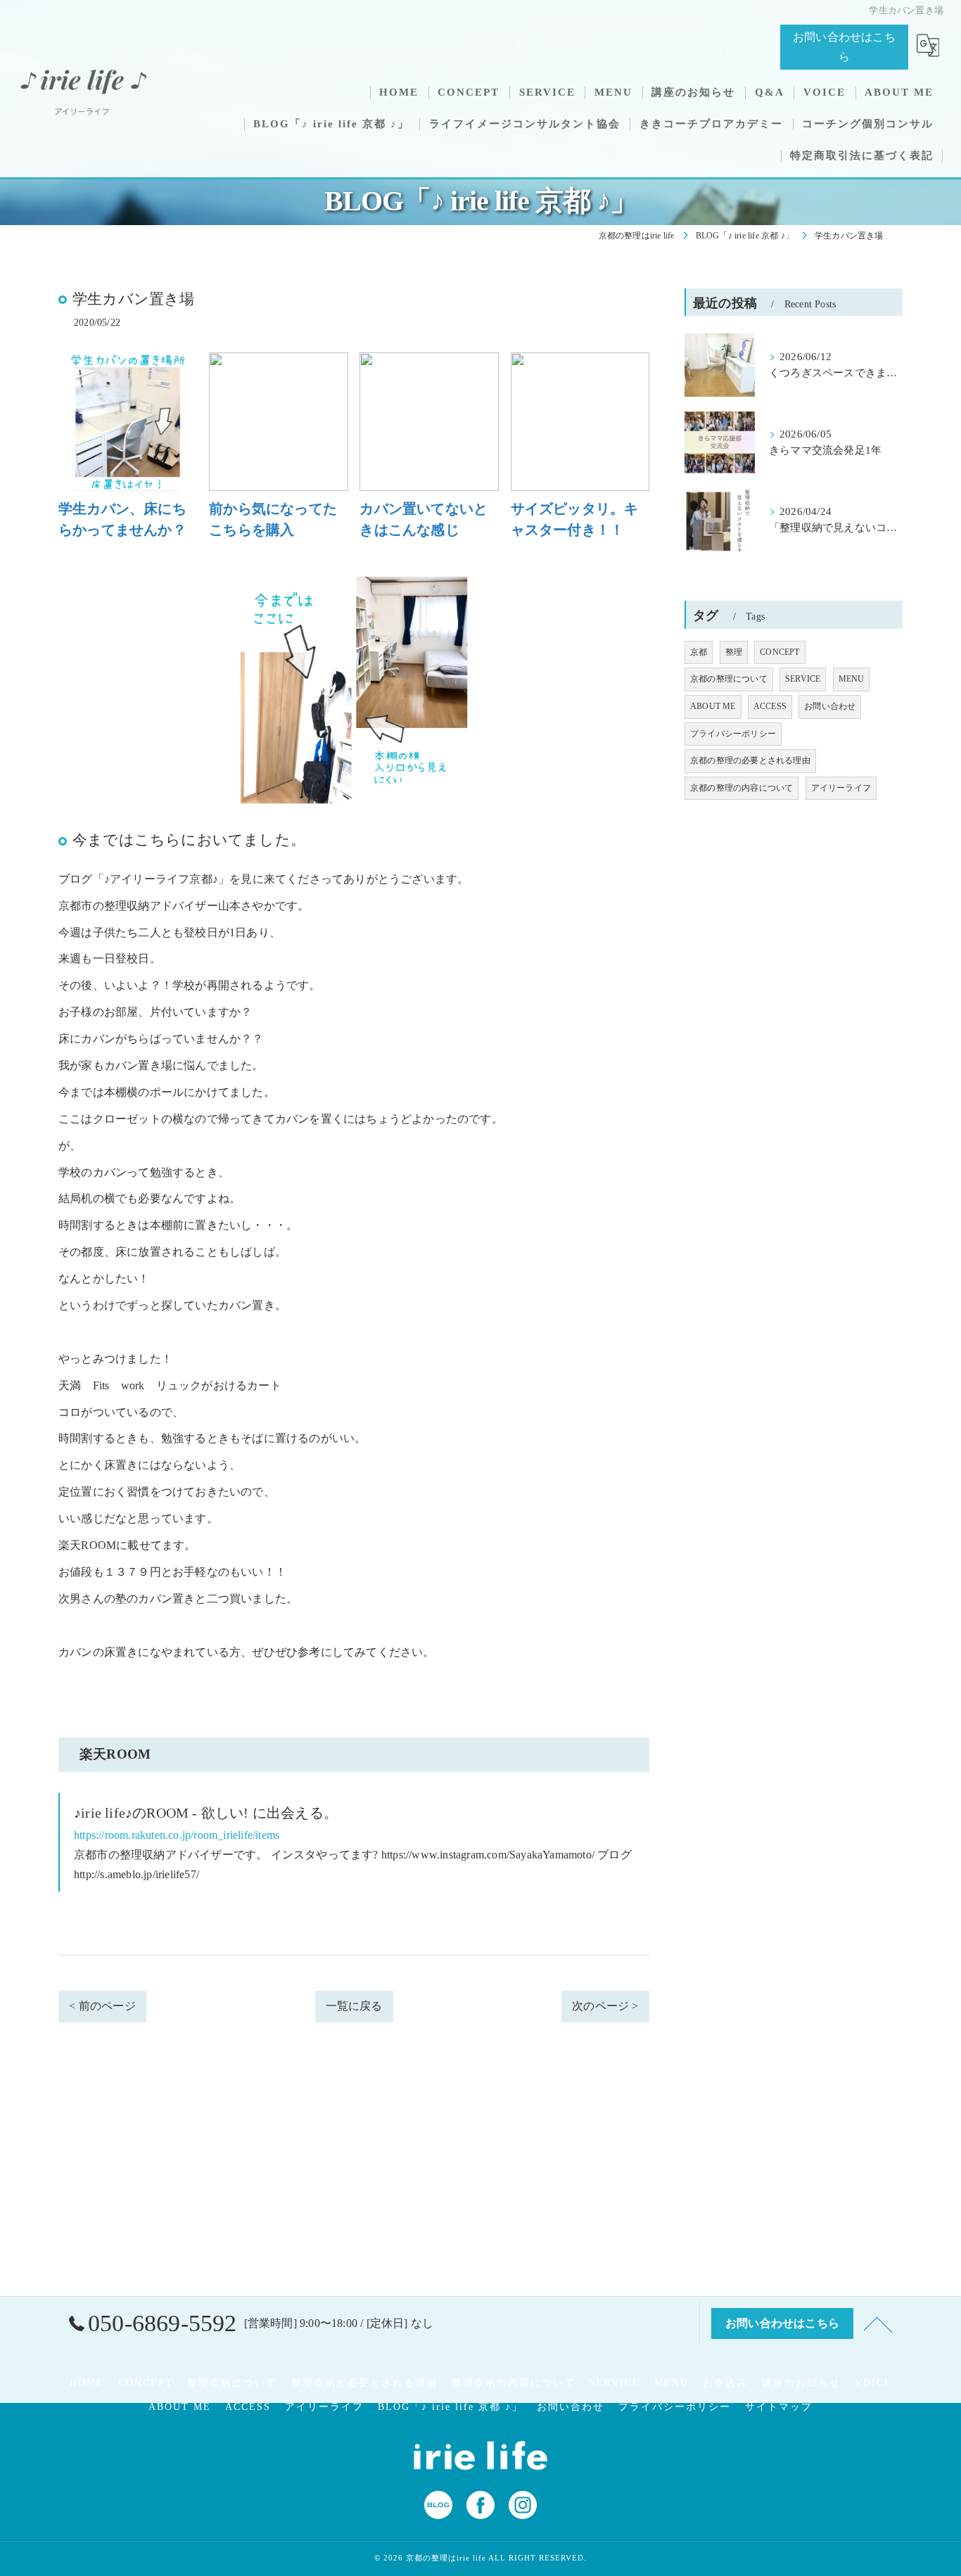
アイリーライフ (841, 788)
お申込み (725, 2383)
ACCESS (770, 706)
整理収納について (232, 2383)
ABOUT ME (713, 706)
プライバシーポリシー (733, 734)
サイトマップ (779, 2407)
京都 (699, 652)
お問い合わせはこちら (844, 47)
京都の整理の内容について (742, 788)
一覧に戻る (354, 2006)
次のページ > (605, 2006)
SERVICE (803, 679)
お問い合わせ (830, 706)
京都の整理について (729, 679)
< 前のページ (102, 2006)
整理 (734, 652)
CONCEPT (779, 652)
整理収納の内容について (514, 2383)
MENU (852, 679)
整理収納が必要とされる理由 (364, 2383)
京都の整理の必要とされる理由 (750, 760)
